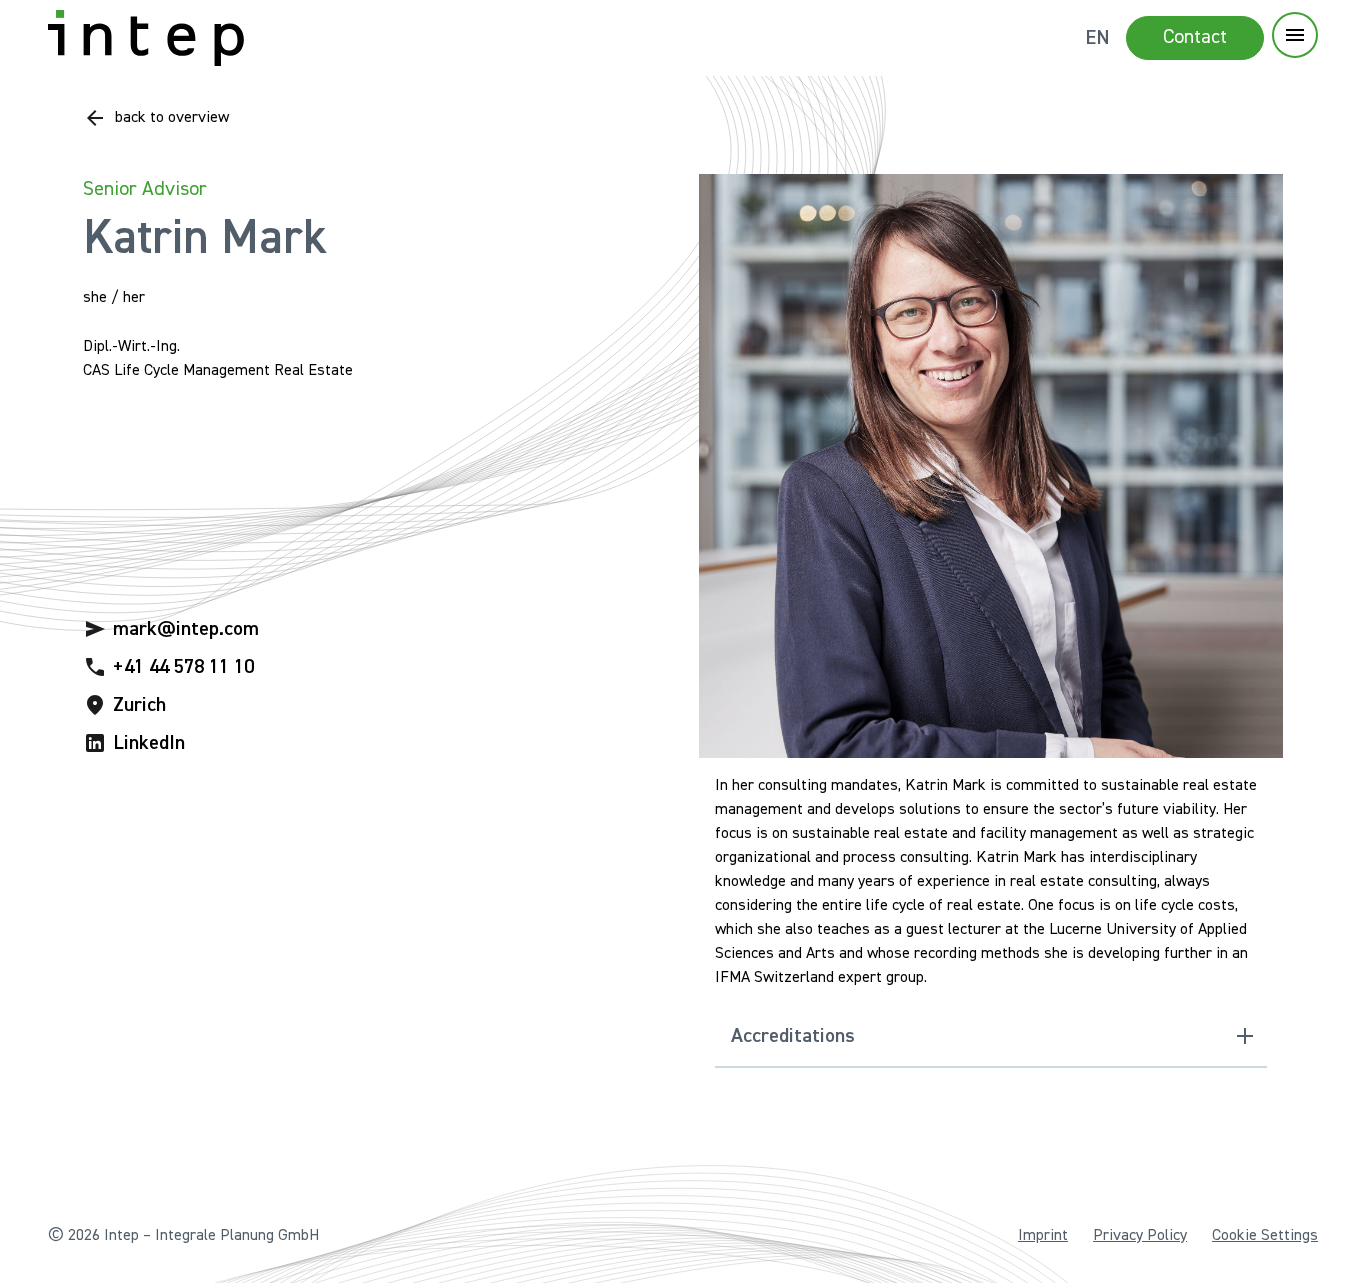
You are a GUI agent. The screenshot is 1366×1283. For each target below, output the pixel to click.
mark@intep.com (186, 629)
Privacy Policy (1140, 1236)
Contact (1195, 37)
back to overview (172, 118)
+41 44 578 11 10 (183, 667)
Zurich (139, 705)
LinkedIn (149, 743)
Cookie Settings (1265, 1236)
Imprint (1043, 1236)
